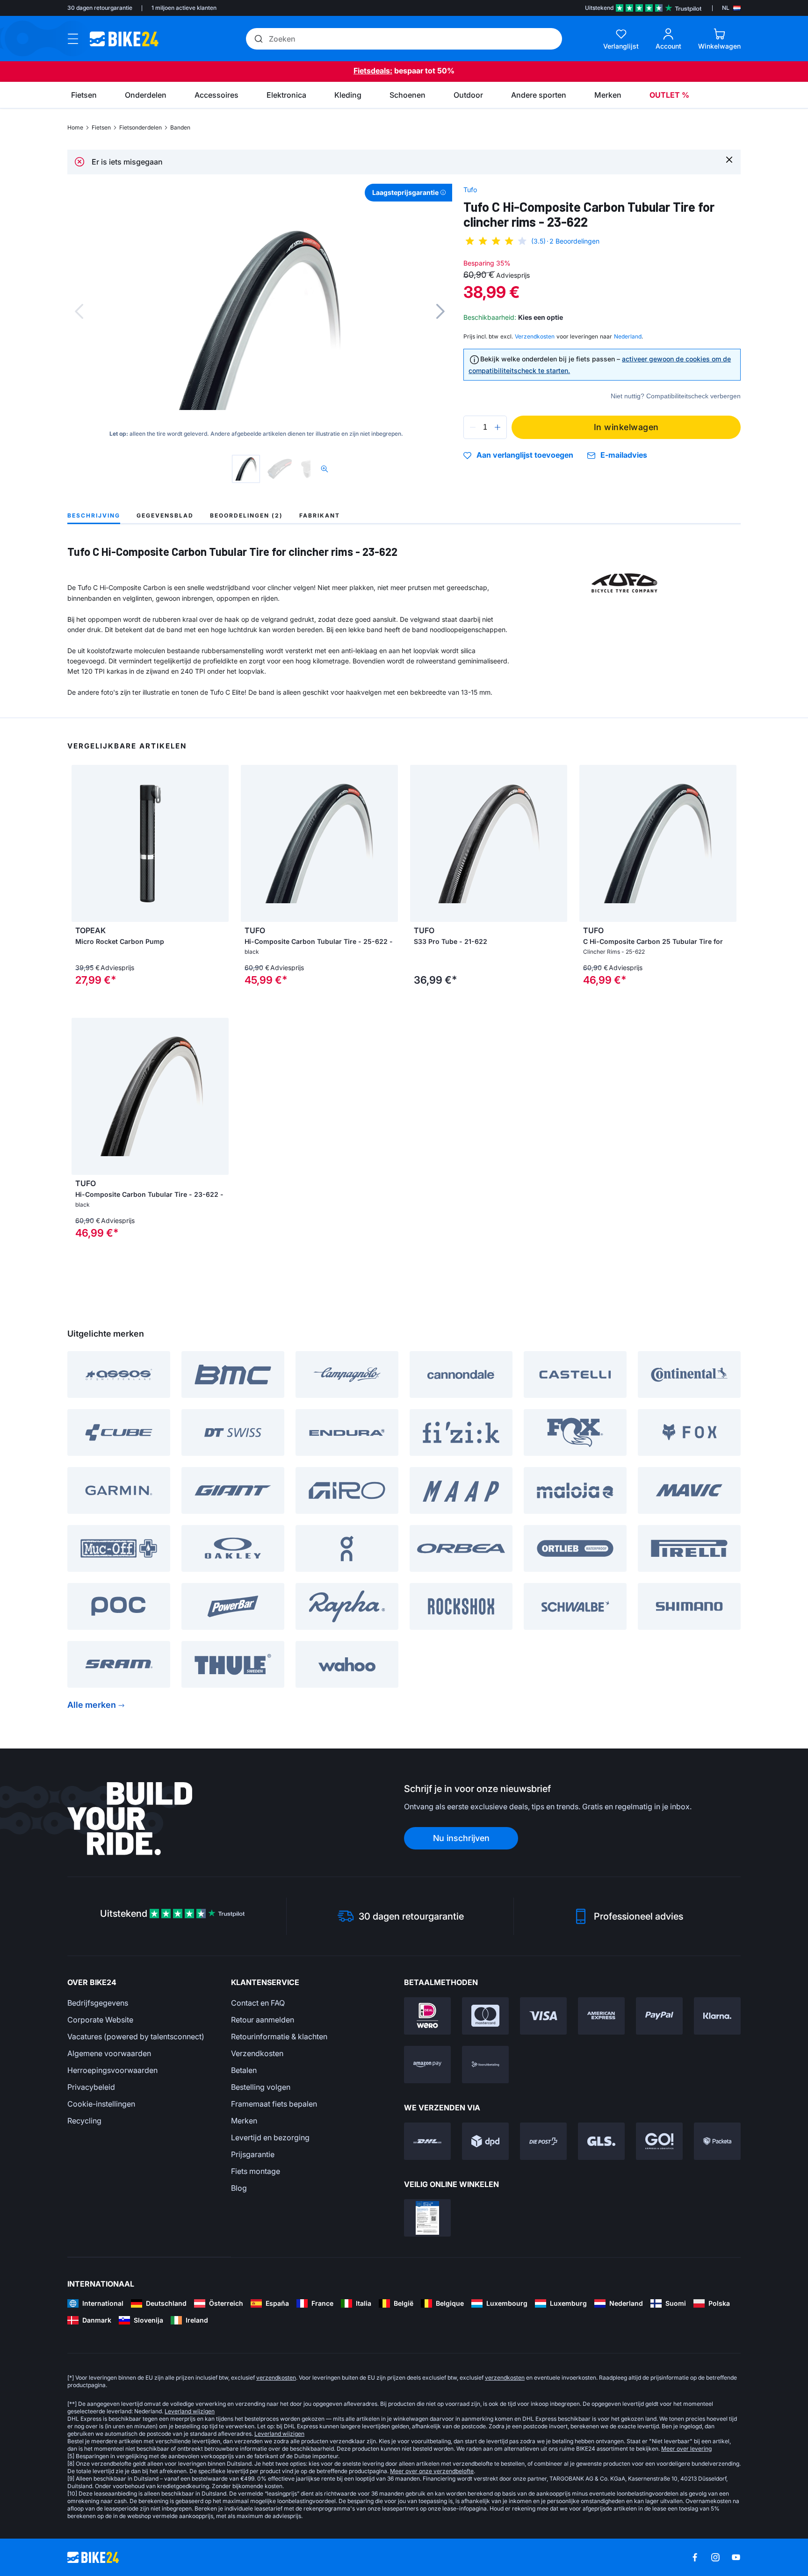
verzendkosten (276, 2378)
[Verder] (440, 311)
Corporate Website (100, 2020)
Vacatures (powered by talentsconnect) (136, 2036)
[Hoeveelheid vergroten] (498, 427)
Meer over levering (686, 2449)
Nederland (628, 336)
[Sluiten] (729, 159)
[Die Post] (543, 2141)
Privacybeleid (91, 2087)
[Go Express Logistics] (659, 2141)
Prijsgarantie (253, 2154)
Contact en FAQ (258, 2003)
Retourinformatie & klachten (279, 2036)
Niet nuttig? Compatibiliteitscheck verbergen (676, 396)
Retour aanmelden (263, 2020)
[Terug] (79, 311)
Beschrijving (94, 515)
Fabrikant (320, 515)
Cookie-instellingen (101, 2104)
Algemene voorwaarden (109, 2053)
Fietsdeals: (373, 71)
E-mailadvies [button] (624, 455)
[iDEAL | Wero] (427, 2016)
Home (75, 127)
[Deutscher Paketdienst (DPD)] (485, 2141)
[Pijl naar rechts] (219, 843)
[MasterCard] (485, 2016)
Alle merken (92, 1705)
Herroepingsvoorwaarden (112, 2070)
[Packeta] (717, 2141)
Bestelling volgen (261, 2087)
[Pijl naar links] (81, 843)
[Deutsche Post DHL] (427, 2141)
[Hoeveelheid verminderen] (473, 427)
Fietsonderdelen (141, 127)
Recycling (84, 2121)
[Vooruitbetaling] (485, 2065)
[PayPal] (659, 2016)
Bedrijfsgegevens (98, 2003)
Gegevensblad (165, 515)
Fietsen (101, 127)
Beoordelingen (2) (246, 515)
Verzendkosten (257, 2053)
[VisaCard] (543, 2016)
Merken (244, 2121)
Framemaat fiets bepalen (274, 2104)
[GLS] (601, 2141)
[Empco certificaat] (427, 2218)
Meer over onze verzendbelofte (432, 2471)
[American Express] (601, 2016)
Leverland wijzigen (190, 2411)
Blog (239, 2188)
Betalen (244, 2070)
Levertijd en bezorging (270, 2137)
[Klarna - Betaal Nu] (717, 2016)
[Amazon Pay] (427, 2065)
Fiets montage (256, 2171)
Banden (180, 127)
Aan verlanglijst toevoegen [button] (525, 455)
